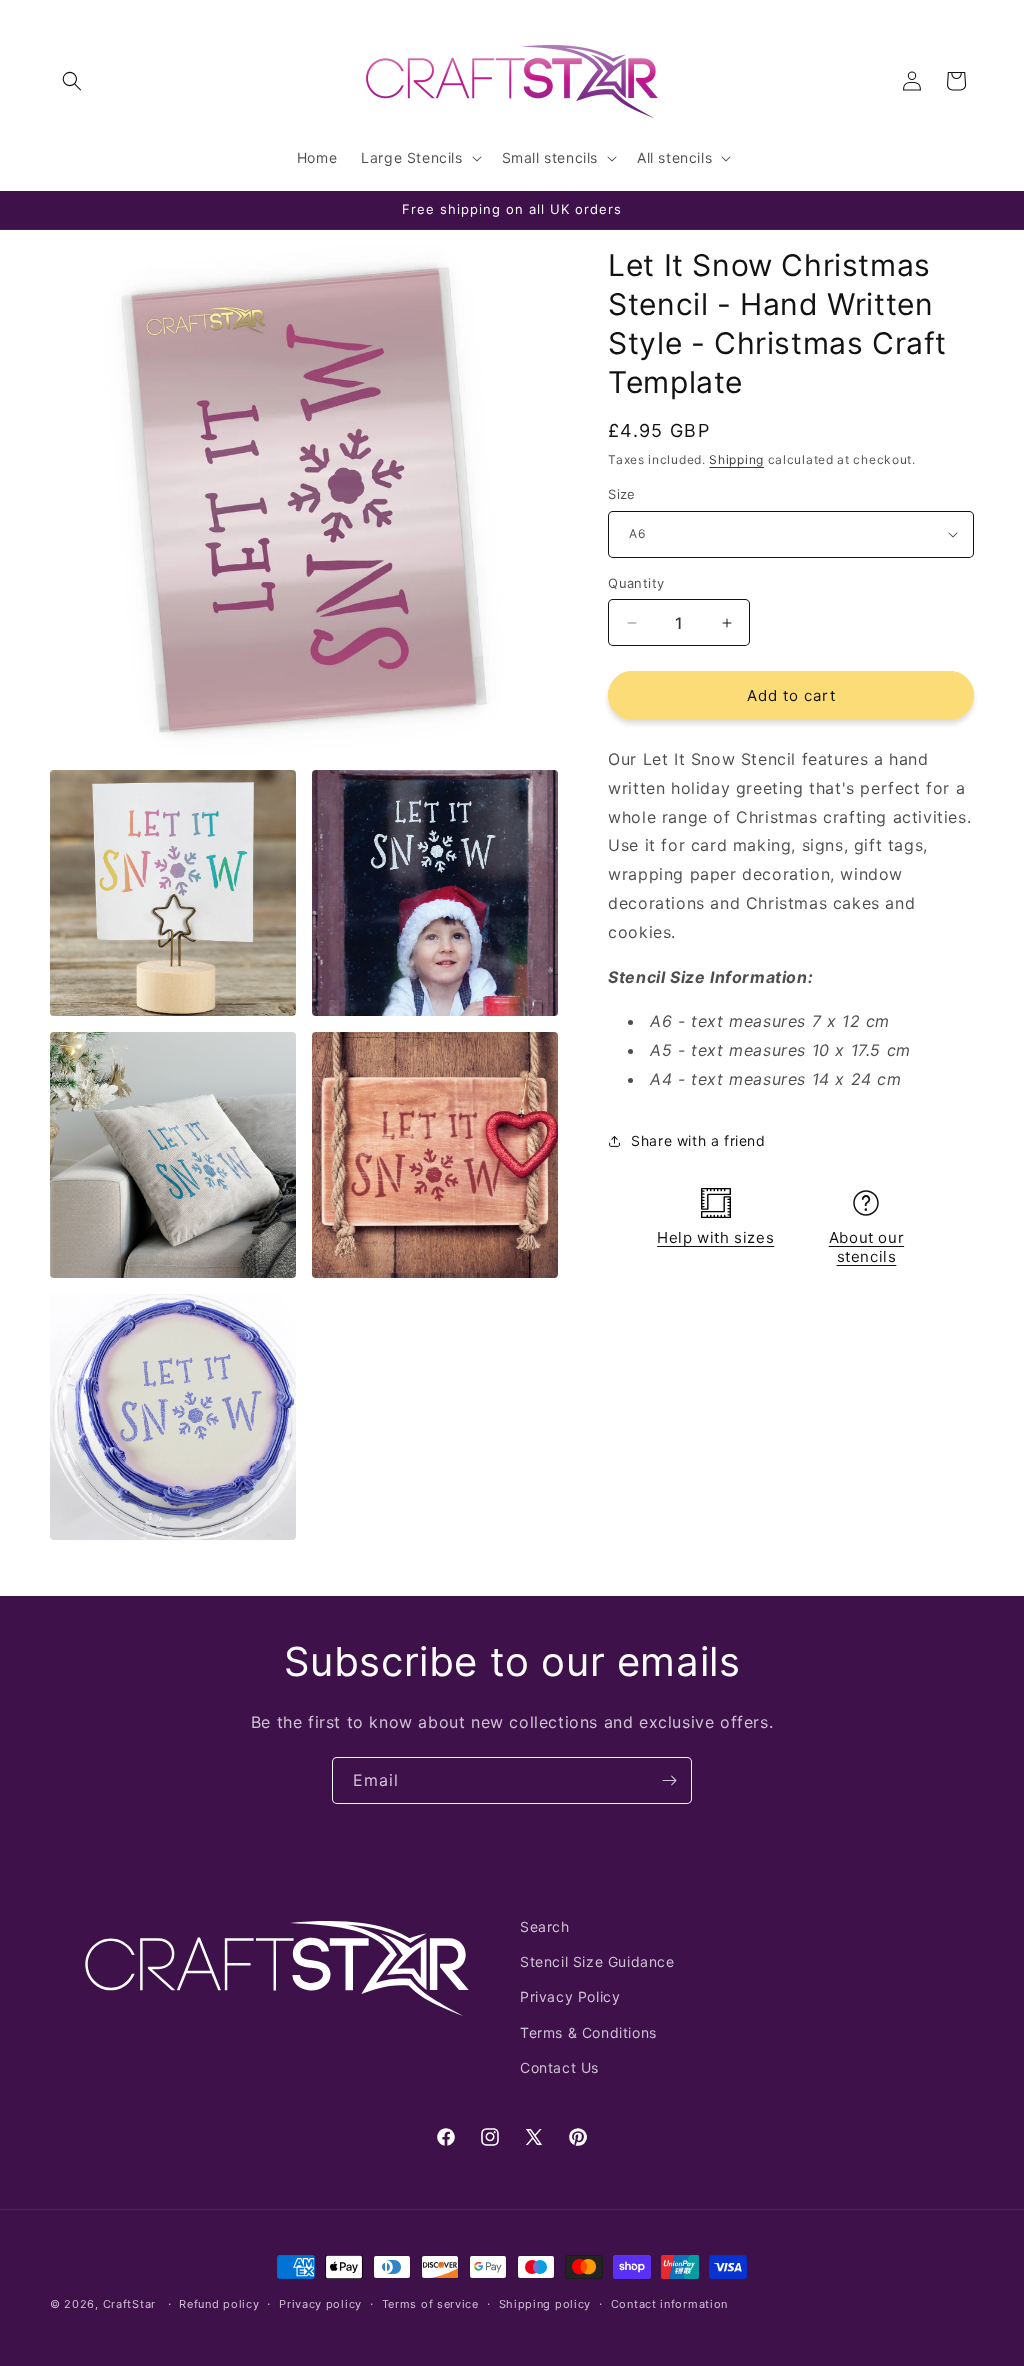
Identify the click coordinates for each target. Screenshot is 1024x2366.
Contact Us (559, 2067)
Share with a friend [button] (698, 1140)
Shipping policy (545, 2304)
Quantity (636, 583)
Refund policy (219, 2304)
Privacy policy (320, 2304)
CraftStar (129, 2304)
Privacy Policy (570, 1996)
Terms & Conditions (588, 2032)
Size (622, 494)
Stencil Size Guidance (597, 1961)
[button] (72, 81)
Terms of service (430, 2304)
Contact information (669, 2304)
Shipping (736, 459)
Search (545, 1926)
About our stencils (866, 1247)
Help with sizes (715, 1237)
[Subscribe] (669, 1780)
